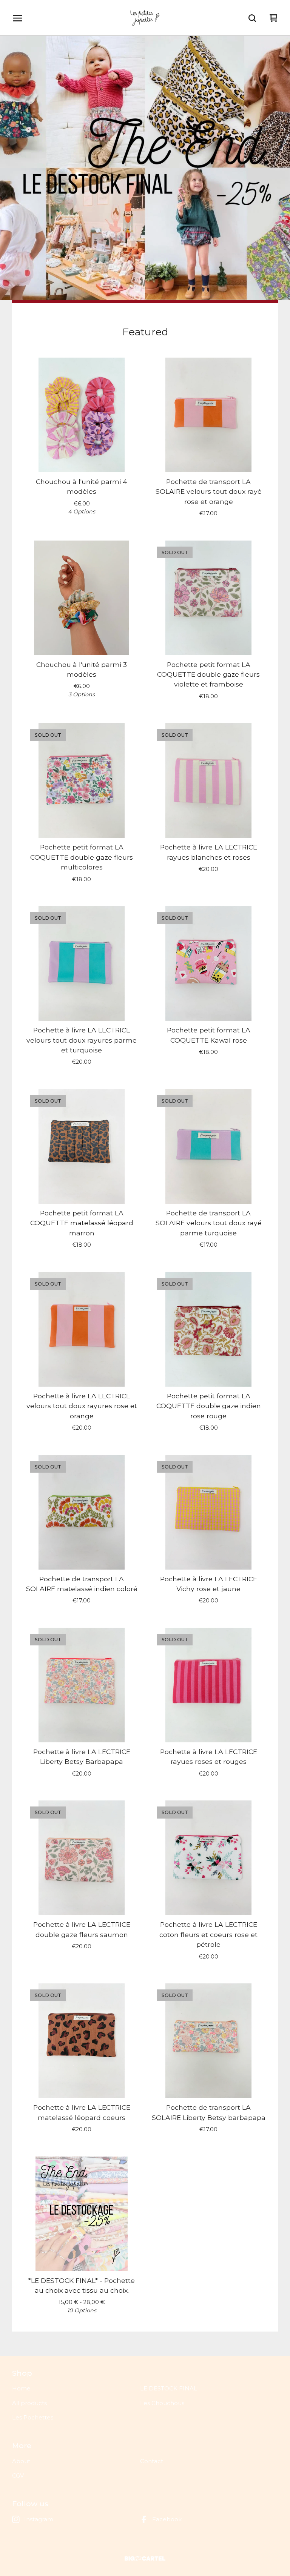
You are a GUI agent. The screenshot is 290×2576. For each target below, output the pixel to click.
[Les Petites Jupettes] (145, 18)
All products (29, 2403)
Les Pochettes (33, 2417)
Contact (152, 2461)
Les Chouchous (162, 2403)
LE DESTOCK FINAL (169, 2388)
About (21, 2461)
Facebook (167, 2519)
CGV (18, 2475)
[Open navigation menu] (17, 18)
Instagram (39, 2519)
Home (21, 2388)
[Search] (252, 18)
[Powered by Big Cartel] (145, 2558)
